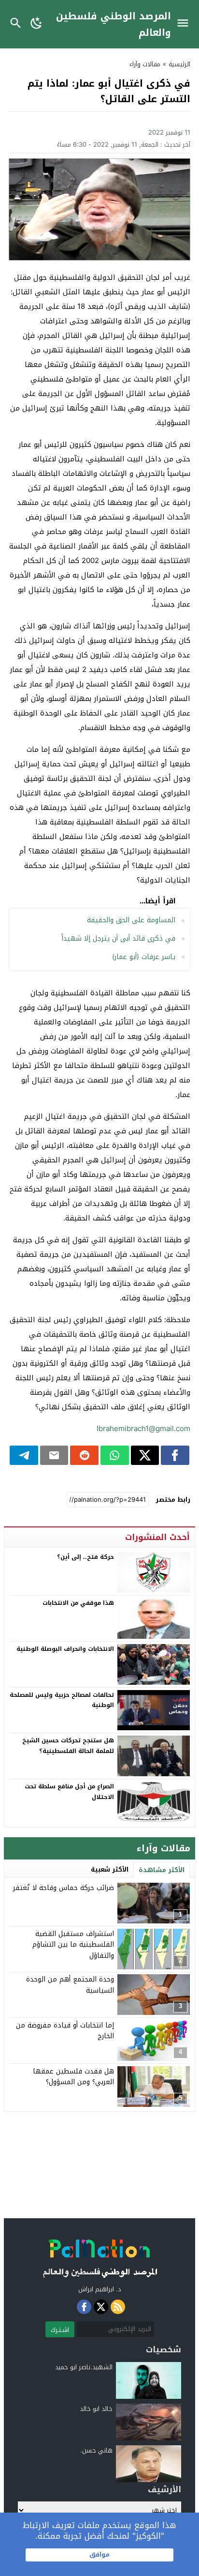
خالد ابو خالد (96, 2409)
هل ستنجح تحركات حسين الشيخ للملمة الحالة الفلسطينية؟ (68, 1746)
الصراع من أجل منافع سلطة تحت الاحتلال (69, 1792)
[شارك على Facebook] (175, 1455)
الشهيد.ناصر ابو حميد (84, 2367)
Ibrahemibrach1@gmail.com (143, 1429)
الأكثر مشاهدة (162, 1870)
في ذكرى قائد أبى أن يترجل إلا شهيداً (118, 938)
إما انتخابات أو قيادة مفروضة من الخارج (65, 2031)
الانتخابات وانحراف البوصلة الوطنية (65, 1649)
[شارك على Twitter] (145, 1455)
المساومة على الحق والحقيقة (131, 920)
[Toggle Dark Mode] (37, 24)
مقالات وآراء (145, 64)
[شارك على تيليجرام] (24, 1455)
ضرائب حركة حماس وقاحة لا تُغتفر (64, 1888)
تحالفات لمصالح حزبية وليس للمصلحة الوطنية (62, 1700)
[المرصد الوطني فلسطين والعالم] (99, 2256)
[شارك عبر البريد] (54, 1455)
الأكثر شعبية (110, 1869)
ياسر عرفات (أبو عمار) (144, 957)
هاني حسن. (96, 2450)
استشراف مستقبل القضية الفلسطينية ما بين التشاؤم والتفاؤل (73, 1945)
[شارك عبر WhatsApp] (115, 1455)
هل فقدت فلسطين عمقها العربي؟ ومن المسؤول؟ (73, 2077)
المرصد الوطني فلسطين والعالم (114, 24)
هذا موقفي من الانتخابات (78, 1603)
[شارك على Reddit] (84, 1455)
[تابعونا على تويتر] (101, 2307)
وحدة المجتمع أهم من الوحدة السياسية (70, 1985)
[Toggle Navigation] (185, 24)
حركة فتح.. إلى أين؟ (85, 1557)
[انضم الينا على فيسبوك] (84, 2307)
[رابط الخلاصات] (118, 2307)
